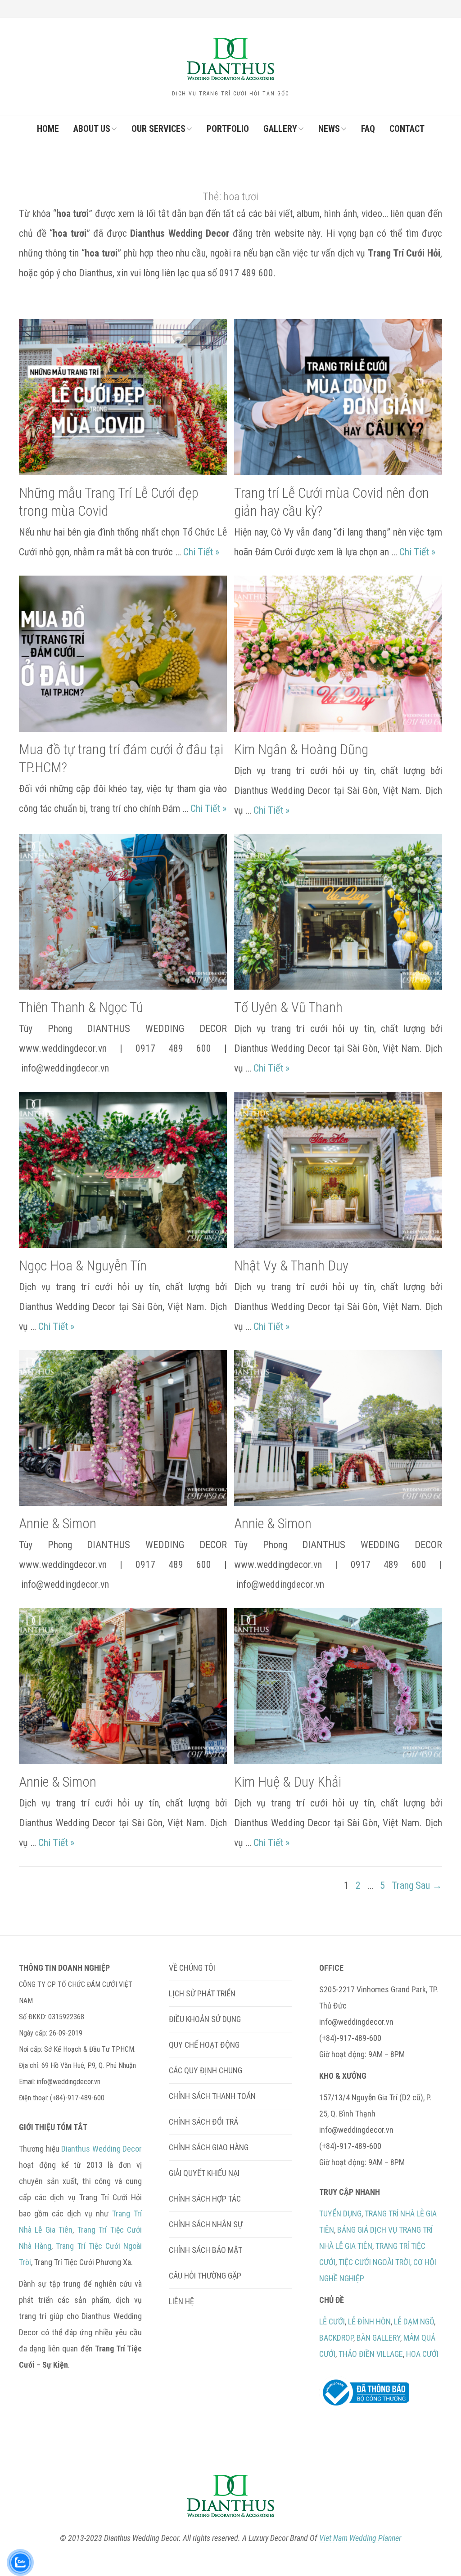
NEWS (329, 129)
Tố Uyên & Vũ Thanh (288, 1007)
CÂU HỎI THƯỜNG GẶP (205, 2276)
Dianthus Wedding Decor (102, 2149)
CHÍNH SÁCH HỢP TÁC (205, 2199)
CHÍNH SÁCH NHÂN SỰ (206, 2224)
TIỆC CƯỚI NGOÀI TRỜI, (375, 2262)
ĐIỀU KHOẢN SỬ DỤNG (205, 2019)
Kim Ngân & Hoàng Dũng (301, 750)
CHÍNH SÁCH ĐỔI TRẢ (203, 2122)
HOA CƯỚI (422, 2354)
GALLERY (280, 129)
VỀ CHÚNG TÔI (192, 1968)
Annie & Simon (58, 1524)
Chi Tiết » (201, 552)
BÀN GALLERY (378, 2338)
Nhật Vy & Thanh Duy (291, 1266)
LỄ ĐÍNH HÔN (369, 2322)
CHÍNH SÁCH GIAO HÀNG (209, 2147)
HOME (48, 129)
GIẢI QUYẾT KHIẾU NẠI (204, 2173)
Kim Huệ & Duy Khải (288, 1782)
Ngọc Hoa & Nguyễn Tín (83, 1266)
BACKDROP (336, 2338)
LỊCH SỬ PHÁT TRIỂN (202, 1993)
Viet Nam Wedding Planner (360, 2538)
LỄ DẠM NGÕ (414, 2322)
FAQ (368, 129)
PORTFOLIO (228, 129)
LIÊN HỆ (181, 2301)
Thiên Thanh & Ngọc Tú (81, 1007)
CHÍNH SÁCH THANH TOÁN (212, 2096)
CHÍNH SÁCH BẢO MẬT (206, 2250)
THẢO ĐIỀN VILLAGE (371, 2354)
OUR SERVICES (158, 129)
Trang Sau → (417, 1885)
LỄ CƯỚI (332, 2322)
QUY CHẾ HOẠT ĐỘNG (204, 2045)
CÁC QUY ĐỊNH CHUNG (206, 2070)
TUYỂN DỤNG (340, 2213)
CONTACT (407, 129)
